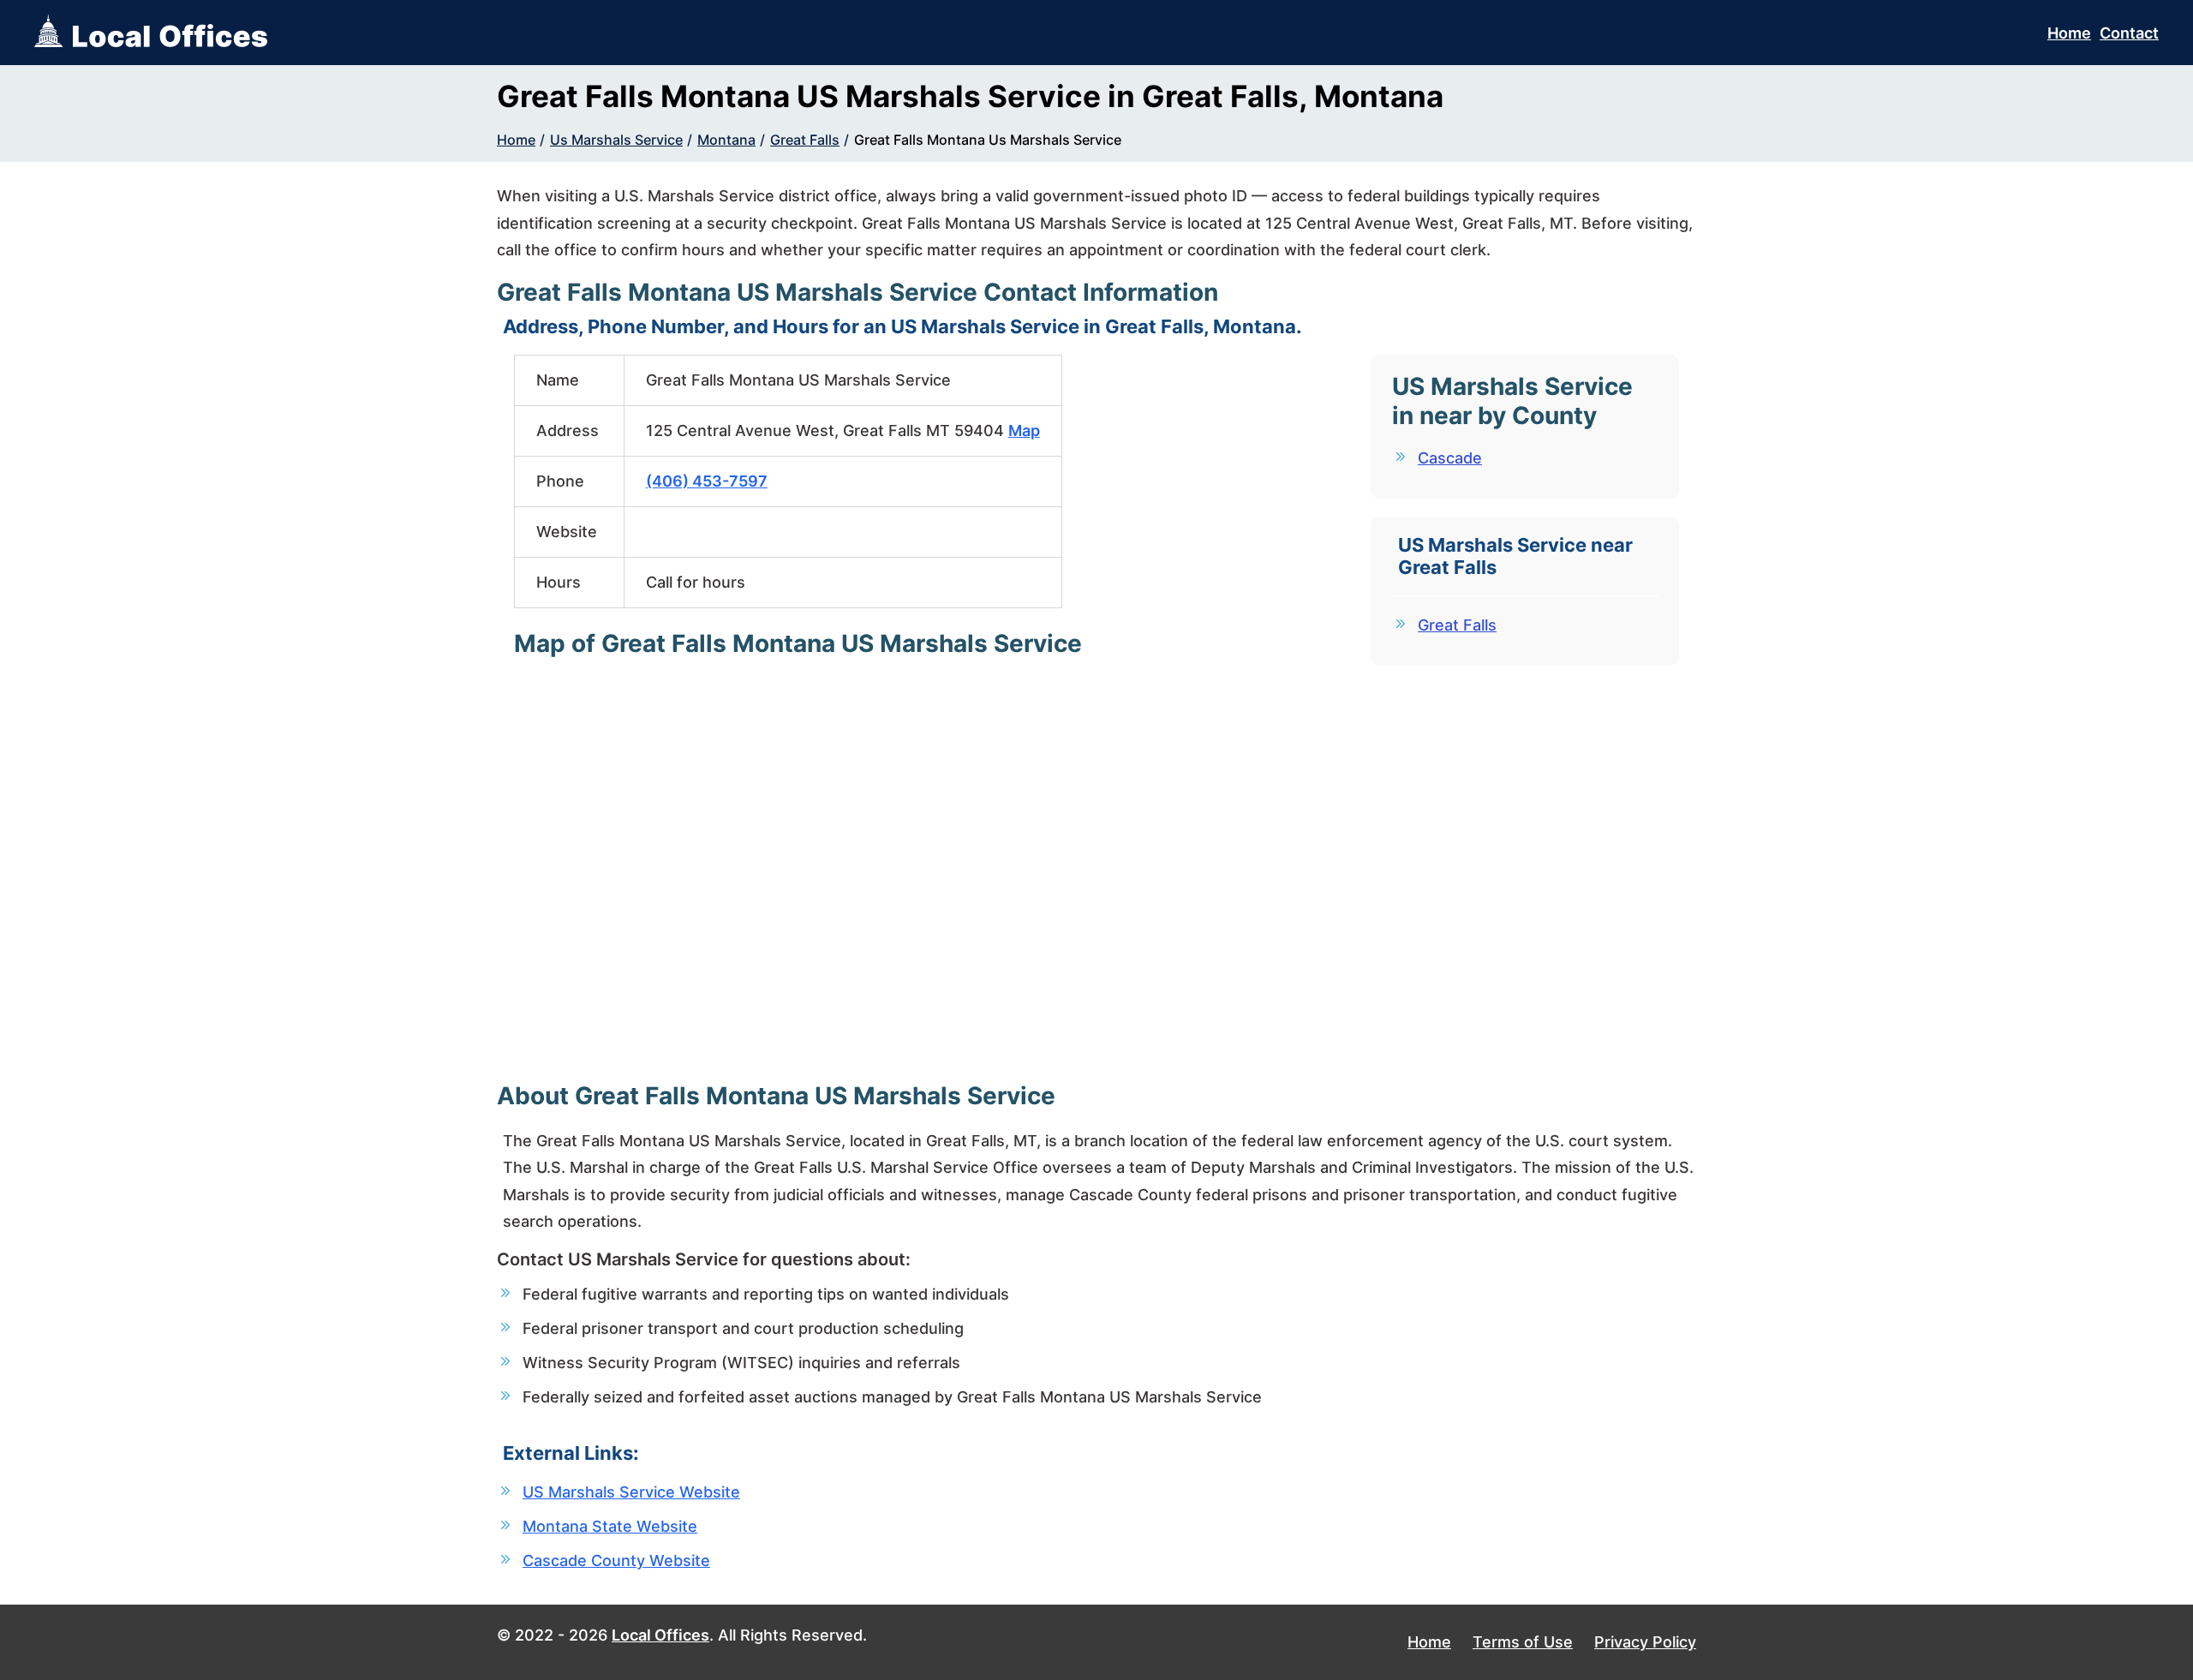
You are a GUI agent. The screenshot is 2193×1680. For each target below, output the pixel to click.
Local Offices (660, 1635)
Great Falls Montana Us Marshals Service (988, 140)
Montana (726, 140)
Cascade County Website (616, 1560)
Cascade (1450, 458)
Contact (2129, 33)
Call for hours (696, 582)
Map (1024, 430)
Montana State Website (610, 1526)
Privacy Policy (1645, 1642)
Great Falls (805, 140)
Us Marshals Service (616, 140)
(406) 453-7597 (707, 481)
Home (2069, 33)
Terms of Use (1523, 1642)
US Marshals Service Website (631, 1492)
